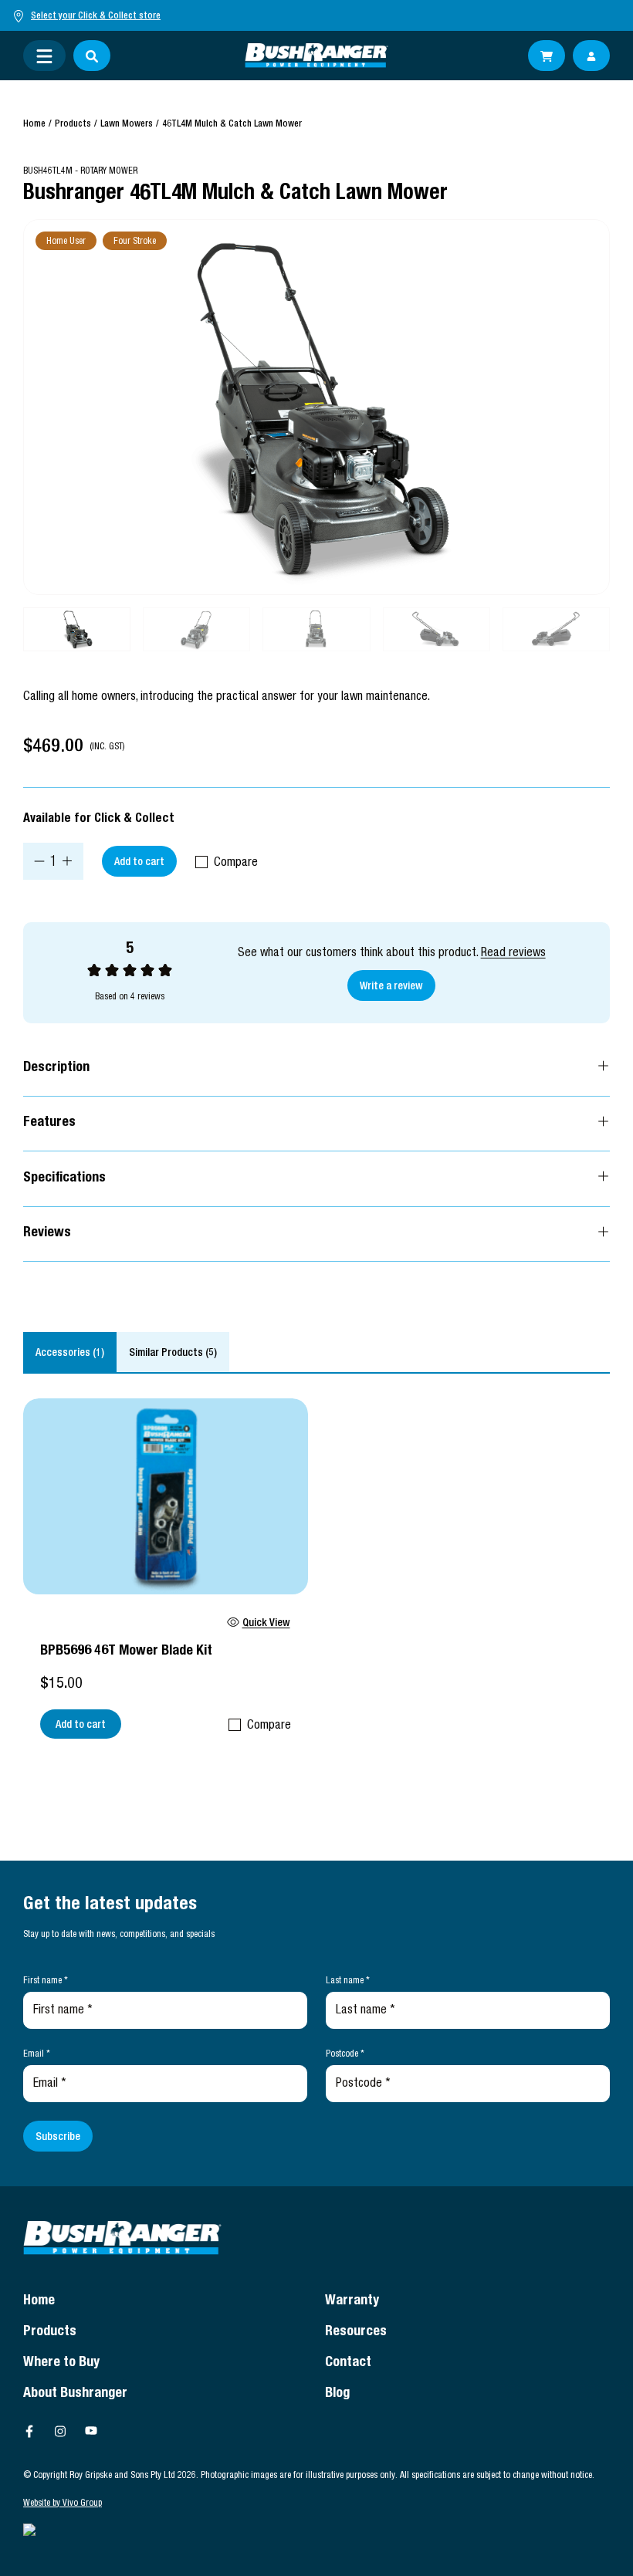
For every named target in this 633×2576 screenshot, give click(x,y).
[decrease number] (39, 861)
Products (73, 124)
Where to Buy (61, 2363)
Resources (356, 2332)
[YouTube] (91, 2431)
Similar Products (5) (173, 1354)
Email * (37, 2054)
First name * (46, 1981)
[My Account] (591, 56)
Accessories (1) (70, 1354)
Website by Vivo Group (63, 2503)
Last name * (348, 1981)
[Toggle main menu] (44, 56)
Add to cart (139, 863)
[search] (92, 56)
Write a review (391, 987)
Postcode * (345, 2054)
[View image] (316, 407)
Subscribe (58, 2138)
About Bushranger (75, 2394)
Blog (337, 2394)
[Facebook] (29, 2431)
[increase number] (67, 861)
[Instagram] (60, 2431)
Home (34, 124)
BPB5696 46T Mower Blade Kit (126, 1651)
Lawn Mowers (127, 124)
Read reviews (513, 954)
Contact (348, 2363)
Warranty (352, 2301)
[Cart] (547, 56)
